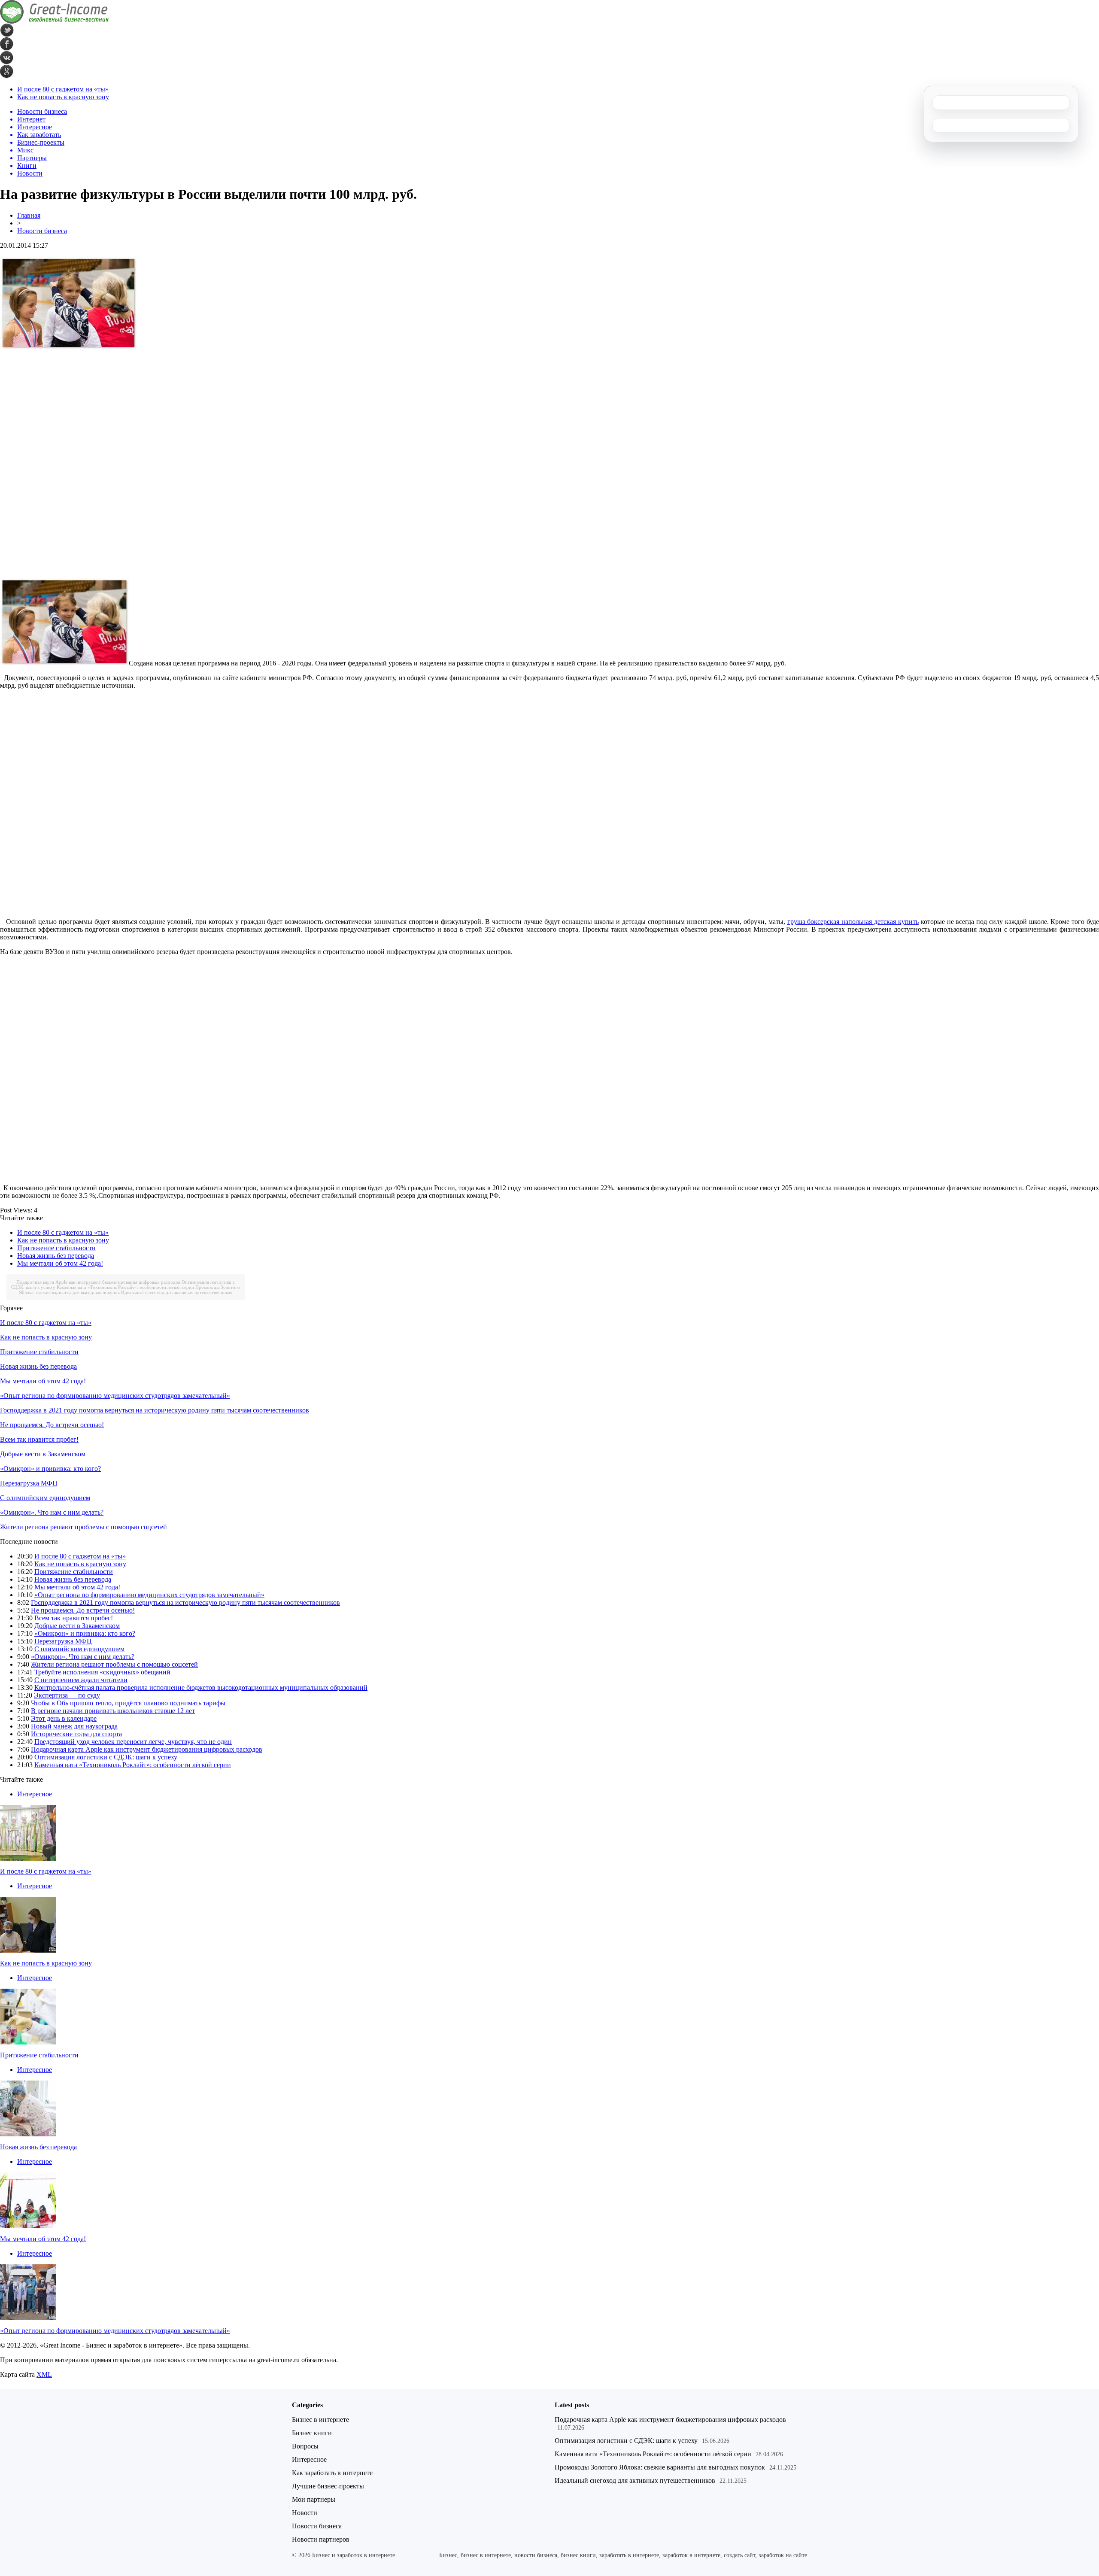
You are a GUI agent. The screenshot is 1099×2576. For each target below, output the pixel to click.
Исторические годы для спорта (76, 1734)
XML (44, 2374)
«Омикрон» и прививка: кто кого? (50, 1469)
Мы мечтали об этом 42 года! (60, 1263)
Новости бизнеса (42, 231)
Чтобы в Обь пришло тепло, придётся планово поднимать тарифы (128, 1703)
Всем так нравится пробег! (39, 1439)
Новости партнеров (321, 2539)
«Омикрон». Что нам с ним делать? (52, 1512)
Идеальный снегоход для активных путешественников (177, 1292)
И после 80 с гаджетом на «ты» (63, 89)
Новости (305, 2513)
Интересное (35, 1794)
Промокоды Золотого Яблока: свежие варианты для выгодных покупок (660, 2467)
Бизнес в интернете (320, 2420)
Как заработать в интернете (332, 2473)
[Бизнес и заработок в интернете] (55, 21)
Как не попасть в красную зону (63, 97)
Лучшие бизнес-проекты (328, 2486)
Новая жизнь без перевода (56, 1256)
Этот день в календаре (64, 1718)
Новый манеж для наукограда (74, 1726)
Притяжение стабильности (56, 1248)
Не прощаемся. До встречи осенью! (52, 1425)
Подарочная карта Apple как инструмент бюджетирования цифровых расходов (98, 1282)
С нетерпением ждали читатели (81, 1680)
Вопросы (305, 2446)
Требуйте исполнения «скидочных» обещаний (102, 1672)
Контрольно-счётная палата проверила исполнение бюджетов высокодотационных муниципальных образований (201, 1687)
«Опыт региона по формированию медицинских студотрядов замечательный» (115, 1396)
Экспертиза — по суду (67, 1695)
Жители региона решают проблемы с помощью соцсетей (83, 1527)
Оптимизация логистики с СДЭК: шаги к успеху (106, 1757)
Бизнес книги (312, 2433)
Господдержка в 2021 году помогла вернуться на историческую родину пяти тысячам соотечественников (155, 1410)
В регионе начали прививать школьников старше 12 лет (113, 1711)
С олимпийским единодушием (45, 1498)
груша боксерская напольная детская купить (853, 922)
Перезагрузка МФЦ (29, 1483)
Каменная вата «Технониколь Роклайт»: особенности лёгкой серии (125, 1287)
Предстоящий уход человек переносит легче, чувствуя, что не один (133, 1742)
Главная (29, 215)
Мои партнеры (314, 2499)
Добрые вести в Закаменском (43, 1454)
